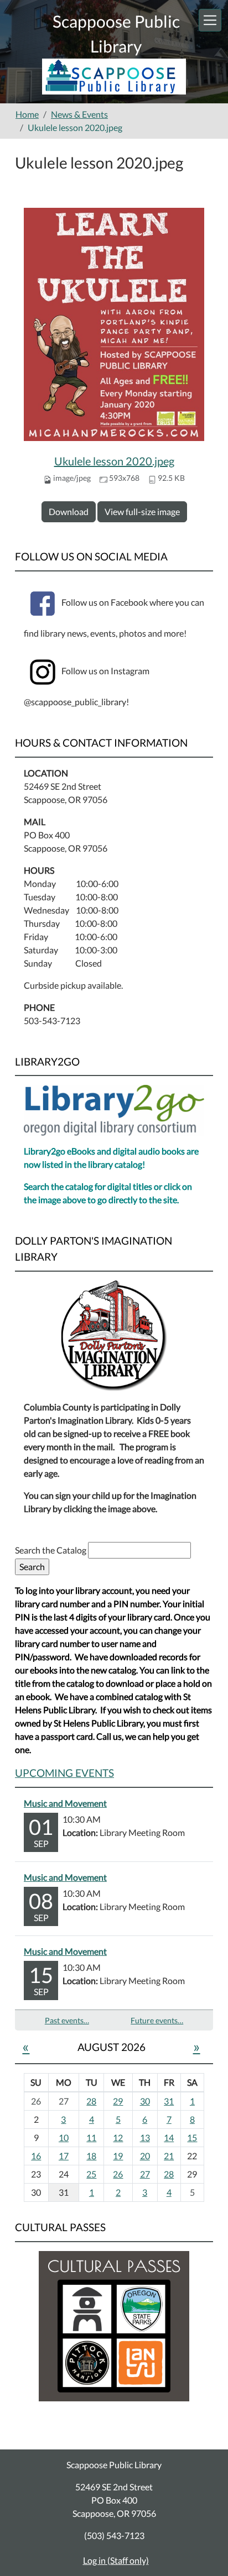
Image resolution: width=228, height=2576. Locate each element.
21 (169, 2156)
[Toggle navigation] (210, 20)
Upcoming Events (64, 1773)
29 (118, 2101)
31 (169, 2101)
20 (145, 2156)
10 (64, 2137)
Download (69, 511)
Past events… (67, 2020)
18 (91, 2156)
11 (91, 2137)
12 (118, 2137)
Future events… (157, 2020)
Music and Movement (65, 1803)
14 (169, 2137)
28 (91, 2101)
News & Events (79, 114)
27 (145, 2174)
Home (27, 114)
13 (145, 2137)
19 (118, 2156)
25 (91, 2174)
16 (36, 2156)
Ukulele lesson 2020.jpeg (114, 461)
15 (192, 2137)
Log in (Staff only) (116, 2560)
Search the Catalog (51, 1550)
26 (118, 2174)
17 (64, 2156)
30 (145, 2101)
